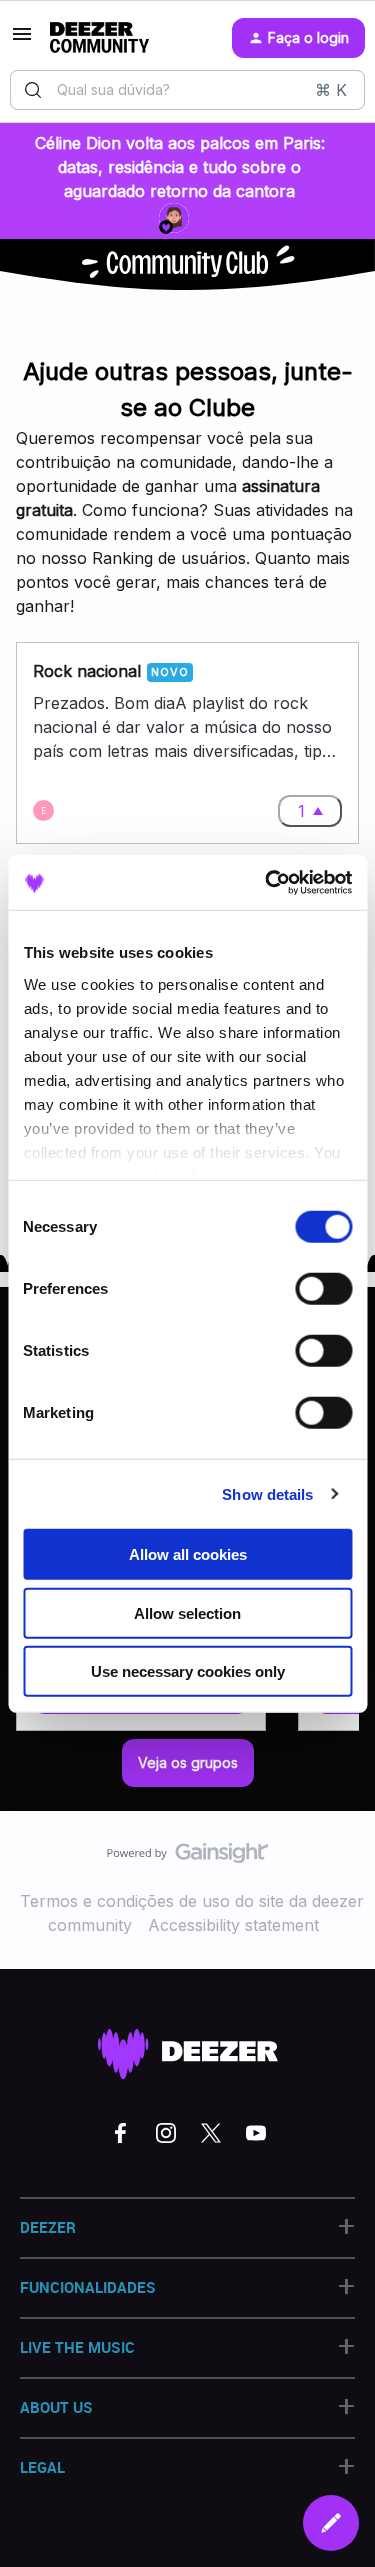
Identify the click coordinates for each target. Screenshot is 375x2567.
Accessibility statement (233, 1925)
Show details (267, 1493)
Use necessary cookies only (188, 1671)
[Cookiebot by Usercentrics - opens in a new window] (267, 882)
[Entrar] (33, 90)
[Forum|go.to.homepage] (99, 38)
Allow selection (187, 1612)
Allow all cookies (188, 1554)
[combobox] (187, 90)
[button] (331, 2523)
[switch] (323, 1289)
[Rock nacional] (187, 743)
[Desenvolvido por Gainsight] (187, 1858)
